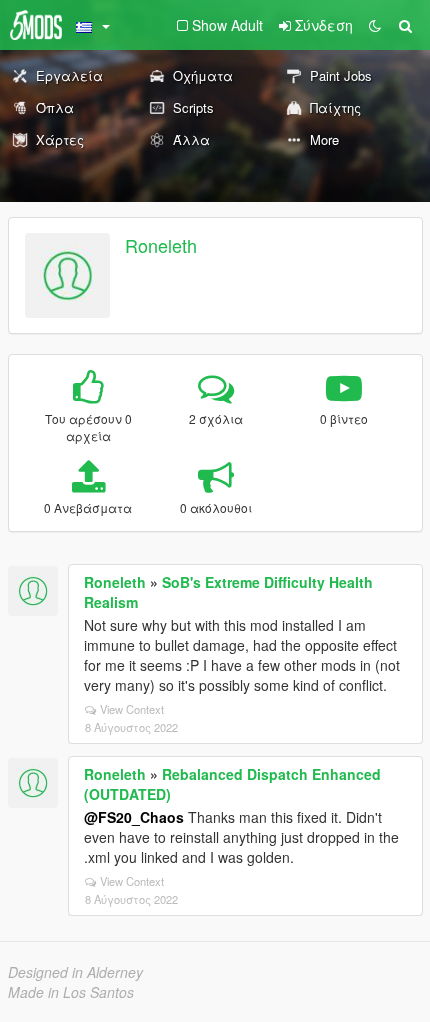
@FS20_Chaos (134, 817)
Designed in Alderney (75, 972)
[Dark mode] (375, 25)
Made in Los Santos (71, 992)
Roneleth (161, 245)
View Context (132, 709)
